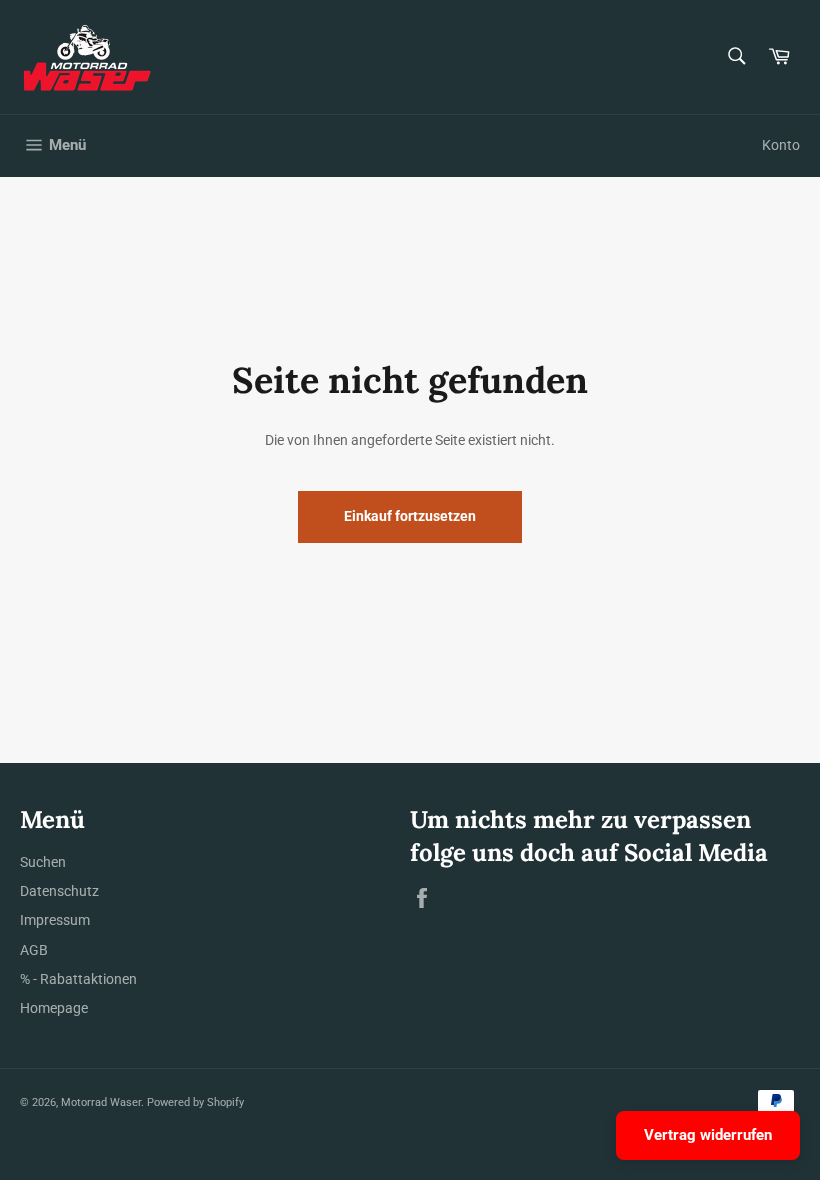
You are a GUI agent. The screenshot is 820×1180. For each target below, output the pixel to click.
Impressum (55, 920)
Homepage (54, 1008)
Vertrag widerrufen (708, 1135)
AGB (34, 950)
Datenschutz (59, 891)
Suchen (43, 862)
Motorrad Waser (101, 1102)
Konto (781, 145)
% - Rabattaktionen (78, 979)
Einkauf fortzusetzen (410, 516)
